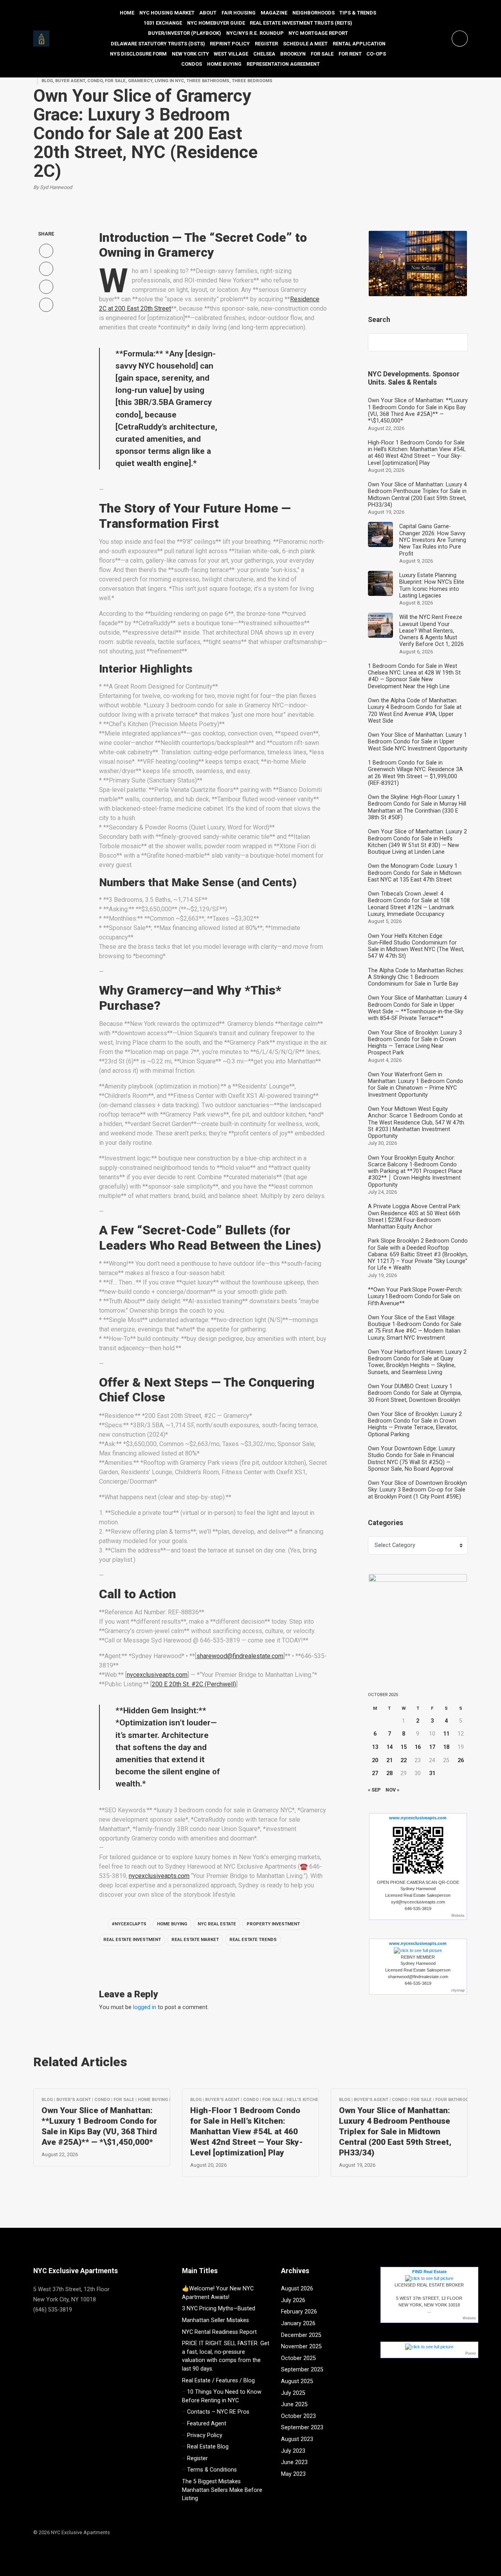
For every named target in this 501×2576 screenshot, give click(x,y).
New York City (190, 54)
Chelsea (264, 54)
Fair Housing (239, 13)
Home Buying (224, 64)
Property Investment (273, 1924)
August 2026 (297, 2289)
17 (432, 1747)
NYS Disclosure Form (138, 54)
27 (375, 1773)
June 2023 (294, 2462)
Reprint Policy (230, 44)
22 (404, 1760)
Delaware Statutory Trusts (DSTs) (158, 44)
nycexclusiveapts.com (157, 1675)
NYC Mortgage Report (318, 33)
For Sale (322, 54)
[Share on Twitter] (46, 269)
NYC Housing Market (167, 13)
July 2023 (293, 2451)
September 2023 (302, 2428)
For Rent (350, 54)
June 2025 (294, 2404)
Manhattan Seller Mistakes (215, 2320)
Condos (192, 64)
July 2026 (293, 2300)
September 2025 (302, 2370)
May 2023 (293, 2474)
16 (418, 1747)
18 (446, 1747)
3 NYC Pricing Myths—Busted (219, 2309)
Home (127, 13)
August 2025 (297, 2381)
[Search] (458, 342)
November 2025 (301, 2347)
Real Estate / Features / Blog (218, 2381)
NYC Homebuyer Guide (216, 23)
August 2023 (297, 2439)
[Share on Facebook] (46, 251)
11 (446, 1734)
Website (458, 1916)
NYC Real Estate (217, 1924)
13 (375, 1747)
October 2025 (298, 2358)
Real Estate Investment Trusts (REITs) (301, 23)
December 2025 (301, 2335)
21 (389, 1760)
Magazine (274, 13)
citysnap (458, 1990)
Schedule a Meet (305, 44)
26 (461, 1760)
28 (389, 1773)
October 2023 (298, 2416)
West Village (231, 54)
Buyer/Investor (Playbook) (185, 33)
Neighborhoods (314, 13)
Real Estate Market (195, 1940)
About (208, 13)
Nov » (392, 1790)
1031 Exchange (163, 23)
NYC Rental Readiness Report (219, 2332)
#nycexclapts (129, 1924)
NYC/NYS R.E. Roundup (255, 33)
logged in (145, 2007)
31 (432, 1773)
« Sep (374, 1790)
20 (375, 1760)
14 (389, 1747)
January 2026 (298, 2323)
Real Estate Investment (132, 1940)
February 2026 (299, 2312)
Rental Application (359, 44)
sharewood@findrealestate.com (240, 1656)
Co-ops (376, 54)
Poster (471, 2353)
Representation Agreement (283, 64)
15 (404, 1747)
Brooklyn (293, 54)
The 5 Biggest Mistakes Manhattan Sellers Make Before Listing (222, 2490)
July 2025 (293, 2393)
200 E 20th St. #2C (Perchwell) (194, 1684)
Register (266, 44)
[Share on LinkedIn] (46, 305)
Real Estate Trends (253, 1940)
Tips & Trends (358, 13)
